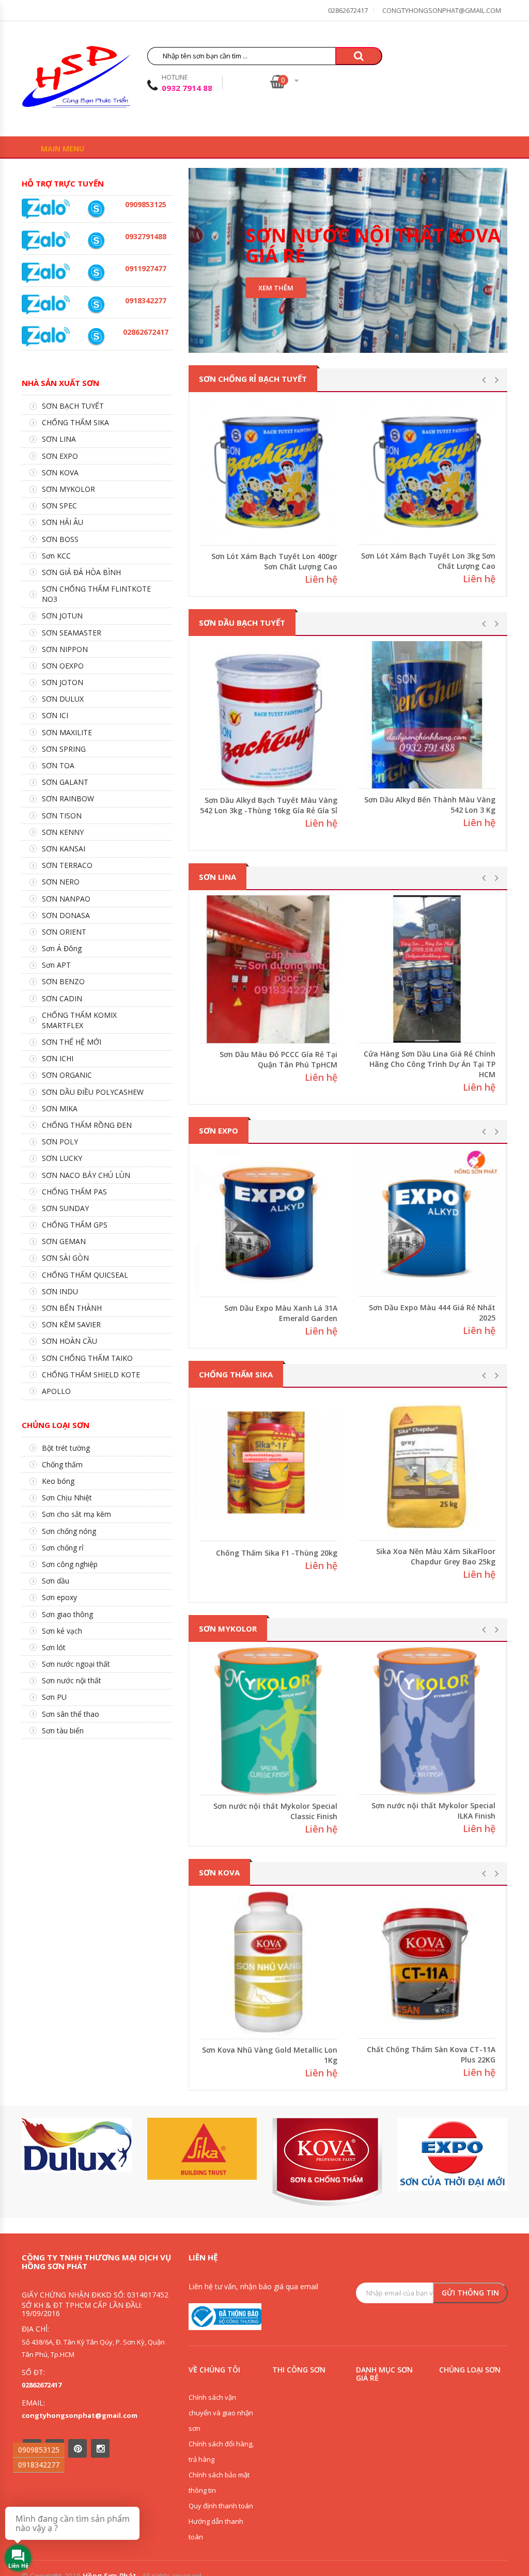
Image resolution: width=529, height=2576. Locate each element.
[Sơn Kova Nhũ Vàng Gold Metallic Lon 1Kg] (268, 1965)
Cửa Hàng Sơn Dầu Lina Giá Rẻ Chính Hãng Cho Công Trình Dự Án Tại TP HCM (430, 1064)
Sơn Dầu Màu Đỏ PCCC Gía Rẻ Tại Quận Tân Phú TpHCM (278, 1059)
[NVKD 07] (96, 273)
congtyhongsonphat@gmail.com (442, 10)
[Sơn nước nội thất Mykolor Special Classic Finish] (268, 1721)
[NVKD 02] (96, 305)
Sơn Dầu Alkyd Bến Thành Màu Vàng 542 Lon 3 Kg (430, 805)
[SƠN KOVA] (327, 2162)
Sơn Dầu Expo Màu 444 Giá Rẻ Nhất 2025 (432, 1313)
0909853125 (39, 2450)
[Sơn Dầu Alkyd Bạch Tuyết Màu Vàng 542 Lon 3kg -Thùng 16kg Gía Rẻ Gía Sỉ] (268, 715)
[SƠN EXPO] (453, 2155)
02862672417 (348, 10)
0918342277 (39, 2465)
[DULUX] (77, 2145)
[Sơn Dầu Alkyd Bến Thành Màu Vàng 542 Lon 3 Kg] (427, 715)
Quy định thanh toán (221, 2506)
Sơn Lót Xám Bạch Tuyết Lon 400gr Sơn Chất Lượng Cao (274, 561)
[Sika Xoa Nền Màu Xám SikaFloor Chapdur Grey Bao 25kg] (427, 1467)
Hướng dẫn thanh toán (216, 2529)
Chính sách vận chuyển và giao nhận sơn (221, 2413)
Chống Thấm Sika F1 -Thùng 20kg (277, 1553)
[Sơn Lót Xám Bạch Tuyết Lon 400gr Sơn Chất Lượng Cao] (268, 471)
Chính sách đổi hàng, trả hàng (221, 2451)
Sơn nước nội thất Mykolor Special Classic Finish (275, 1811)
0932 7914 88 (187, 88)
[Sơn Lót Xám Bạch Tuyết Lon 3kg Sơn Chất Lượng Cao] (427, 471)
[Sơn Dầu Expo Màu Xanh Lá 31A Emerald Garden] (268, 1223)
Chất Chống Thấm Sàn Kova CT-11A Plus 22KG (431, 2054)
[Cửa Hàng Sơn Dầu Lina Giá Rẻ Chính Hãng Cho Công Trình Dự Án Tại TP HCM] (427, 969)
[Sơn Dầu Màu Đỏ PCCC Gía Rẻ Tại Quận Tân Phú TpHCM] (268, 969)
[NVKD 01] (96, 241)
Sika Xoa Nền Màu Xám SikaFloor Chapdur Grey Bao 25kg (436, 1556)
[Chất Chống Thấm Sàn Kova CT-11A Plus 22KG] (427, 1965)
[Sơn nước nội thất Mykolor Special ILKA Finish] (427, 1721)
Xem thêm (276, 288)
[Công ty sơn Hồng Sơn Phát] (76, 80)
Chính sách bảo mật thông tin (219, 2482)
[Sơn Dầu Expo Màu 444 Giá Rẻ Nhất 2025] (427, 1223)
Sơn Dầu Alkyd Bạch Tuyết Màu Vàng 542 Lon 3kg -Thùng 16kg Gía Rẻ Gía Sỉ (269, 805)
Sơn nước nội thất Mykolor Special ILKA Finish (433, 1811)
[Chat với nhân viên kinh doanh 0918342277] (46, 208)
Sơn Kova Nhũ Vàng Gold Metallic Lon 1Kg (270, 2055)
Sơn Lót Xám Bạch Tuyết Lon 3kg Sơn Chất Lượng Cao (428, 561)
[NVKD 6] (96, 209)
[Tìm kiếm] (359, 56)
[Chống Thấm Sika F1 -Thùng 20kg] (268, 1467)
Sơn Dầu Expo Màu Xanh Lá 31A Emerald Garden (281, 1313)
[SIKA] (202, 2149)
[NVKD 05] (96, 336)
